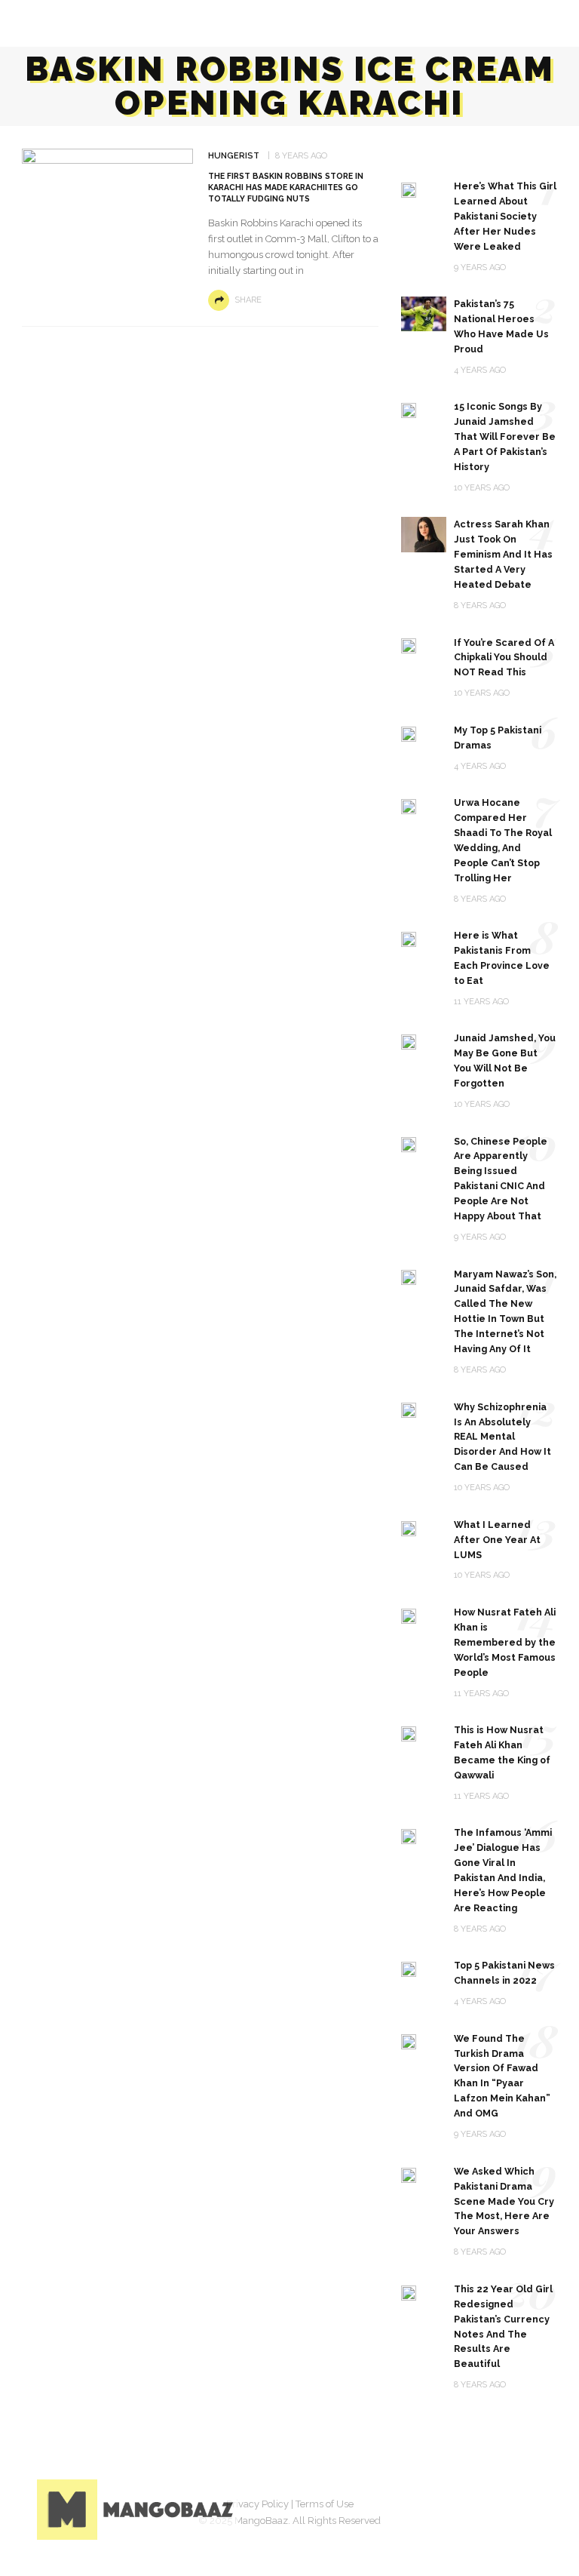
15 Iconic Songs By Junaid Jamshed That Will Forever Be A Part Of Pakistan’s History (505, 437)
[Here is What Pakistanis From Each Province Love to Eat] (409, 938)
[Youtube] (527, 2507)
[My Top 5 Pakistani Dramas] (409, 733)
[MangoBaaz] (138, 2508)
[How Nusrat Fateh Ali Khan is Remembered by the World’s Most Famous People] (409, 1615)
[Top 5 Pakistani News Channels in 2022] (409, 1968)
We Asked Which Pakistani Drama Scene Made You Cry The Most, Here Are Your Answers (504, 2201)
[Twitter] (452, 2507)
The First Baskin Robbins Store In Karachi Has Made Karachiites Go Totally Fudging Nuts (286, 187)
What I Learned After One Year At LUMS (497, 1540)
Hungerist (234, 156)
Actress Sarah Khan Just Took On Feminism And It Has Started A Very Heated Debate (503, 554)
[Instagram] (489, 2507)
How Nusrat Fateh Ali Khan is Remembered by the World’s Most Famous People (505, 1642)
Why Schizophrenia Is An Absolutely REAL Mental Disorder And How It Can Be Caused (502, 1437)
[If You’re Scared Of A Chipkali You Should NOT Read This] (409, 646)
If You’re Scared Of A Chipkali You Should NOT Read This (504, 658)
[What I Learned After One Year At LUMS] (409, 1528)
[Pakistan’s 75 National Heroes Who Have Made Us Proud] (424, 313)
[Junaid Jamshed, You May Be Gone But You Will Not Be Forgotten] (409, 1041)
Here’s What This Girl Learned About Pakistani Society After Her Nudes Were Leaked (505, 216)
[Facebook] (414, 2507)
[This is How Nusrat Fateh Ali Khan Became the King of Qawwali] (409, 1733)
